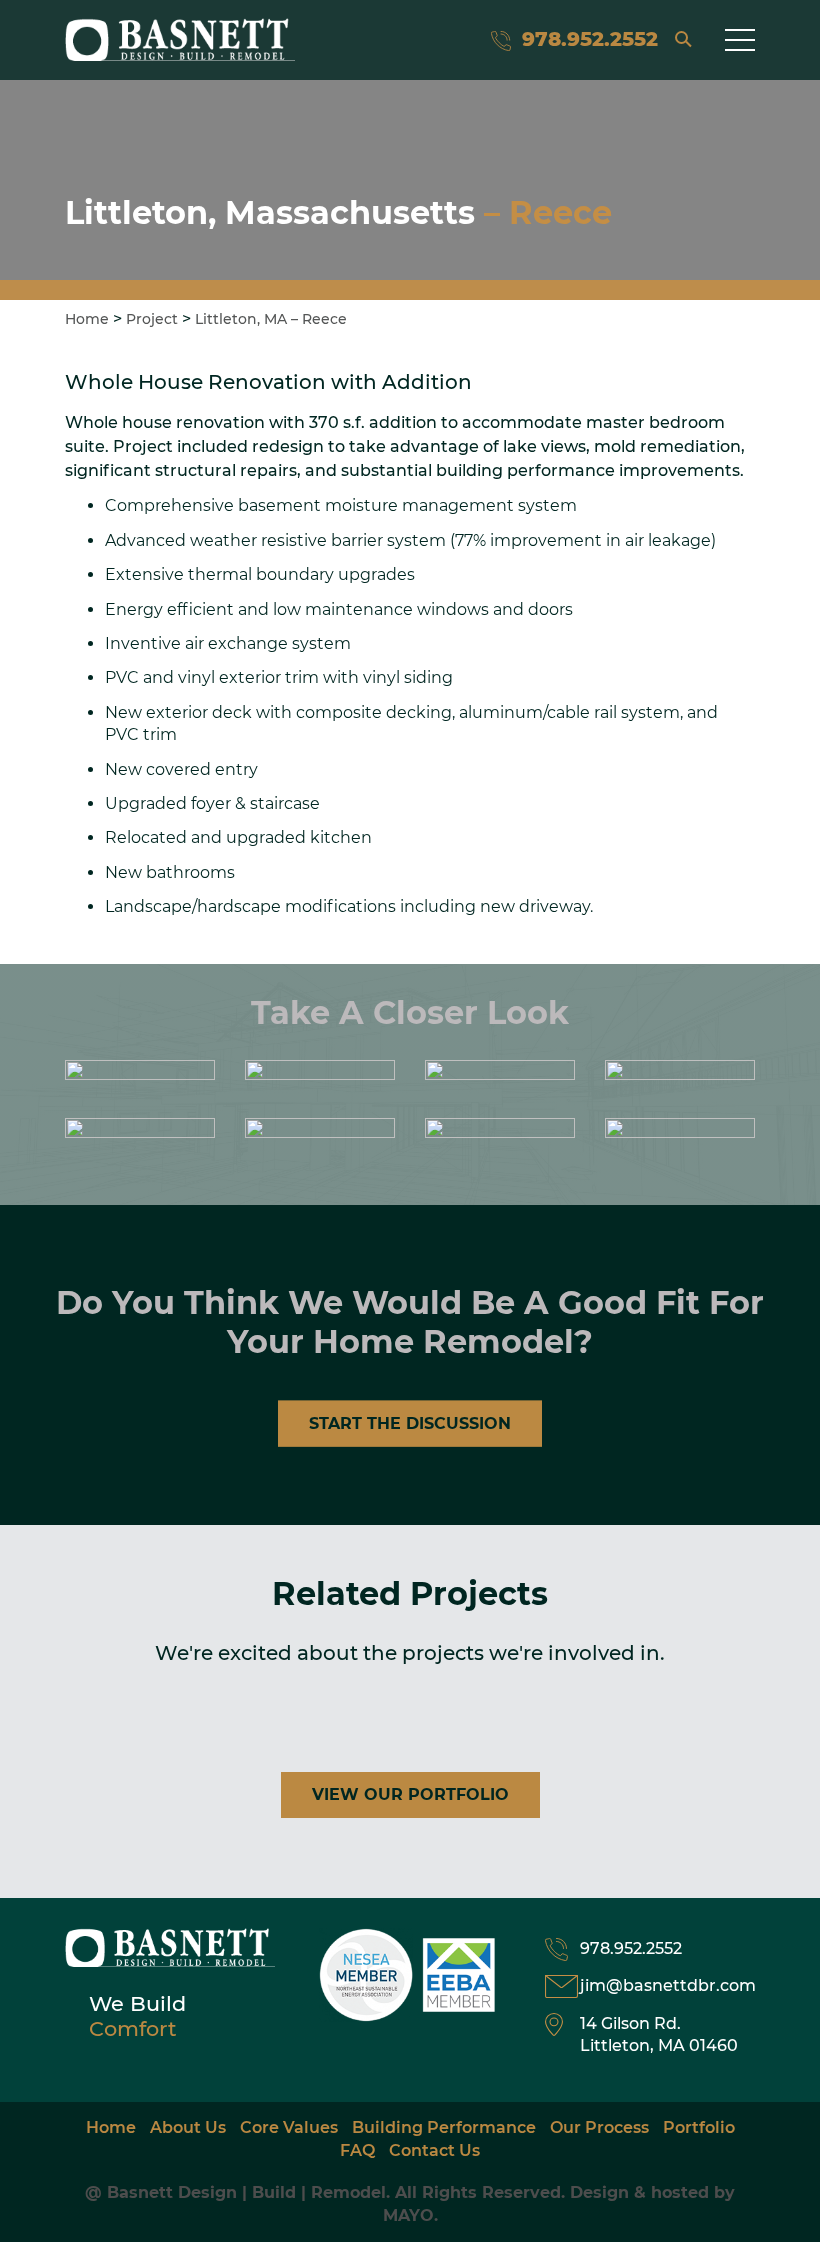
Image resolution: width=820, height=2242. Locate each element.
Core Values (289, 2127)
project (152, 319)
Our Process (599, 2127)
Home (87, 319)
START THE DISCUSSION (410, 1423)
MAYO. (410, 2215)
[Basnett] (180, 39)
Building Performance (444, 2127)
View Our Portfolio (410, 1794)
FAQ (357, 2150)
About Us (188, 2127)
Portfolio (699, 2127)
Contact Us (434, 2150)
